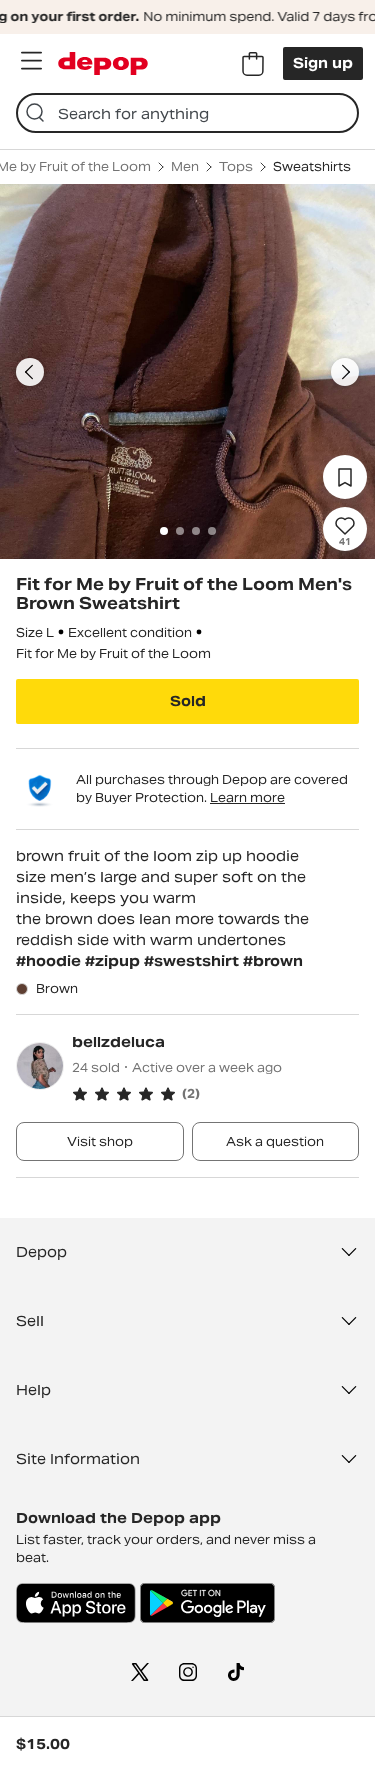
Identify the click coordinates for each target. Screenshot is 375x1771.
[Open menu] (31, 61)
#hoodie (50, 961)
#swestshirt (193, 961)
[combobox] (187, 113)
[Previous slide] (30, 372)
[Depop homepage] (103, 63)
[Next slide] (345, 372)
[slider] (187, 371)
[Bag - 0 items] (253, 64)
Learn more (247, 797)
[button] (215, 1094)
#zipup (114, 961)
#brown (273, 961)
